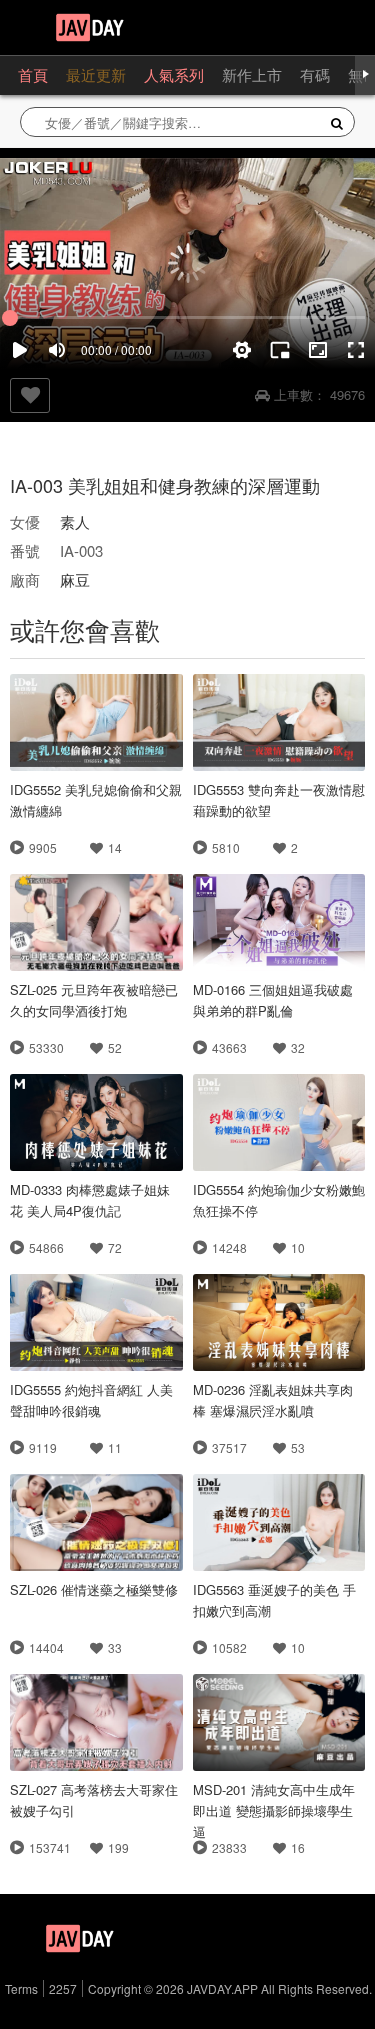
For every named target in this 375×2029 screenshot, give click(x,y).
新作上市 (252, 74)
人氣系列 (174, 74)
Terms (21, 1988)
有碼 (315, 74)
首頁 (33, 74)
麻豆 (75, 579)
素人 (75, 521)
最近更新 (96, 74)
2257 (63, 1988)
